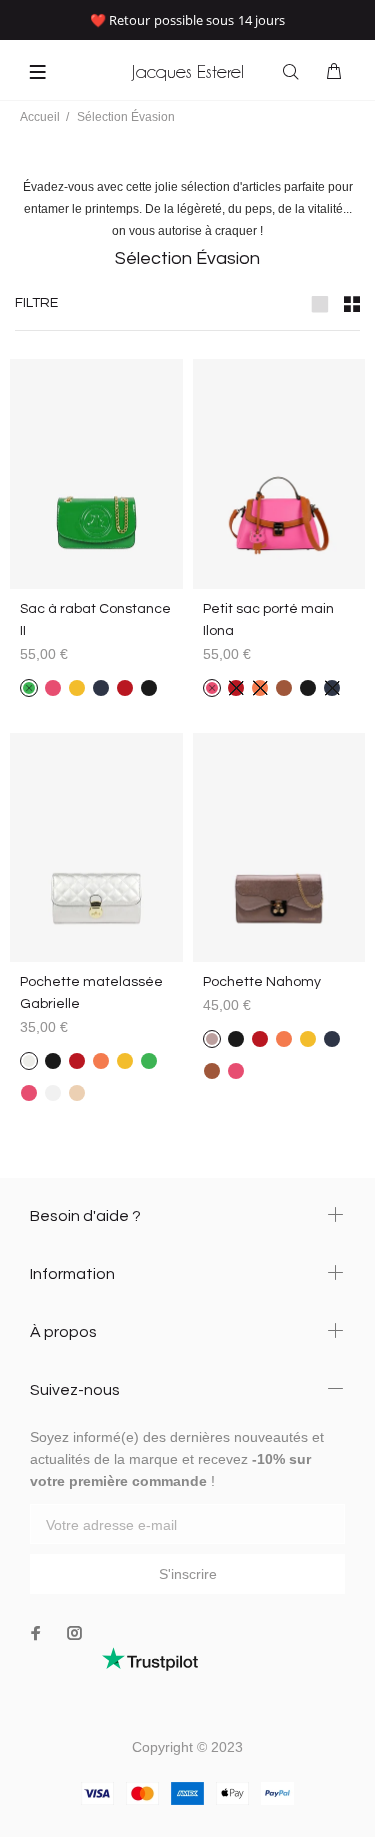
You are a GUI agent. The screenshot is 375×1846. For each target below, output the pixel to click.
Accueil (40, 117)
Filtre (36, 303)
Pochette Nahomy (262, 982)
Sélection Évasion (126, 117)
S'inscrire (188, 1574)
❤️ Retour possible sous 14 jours (187, 20)
